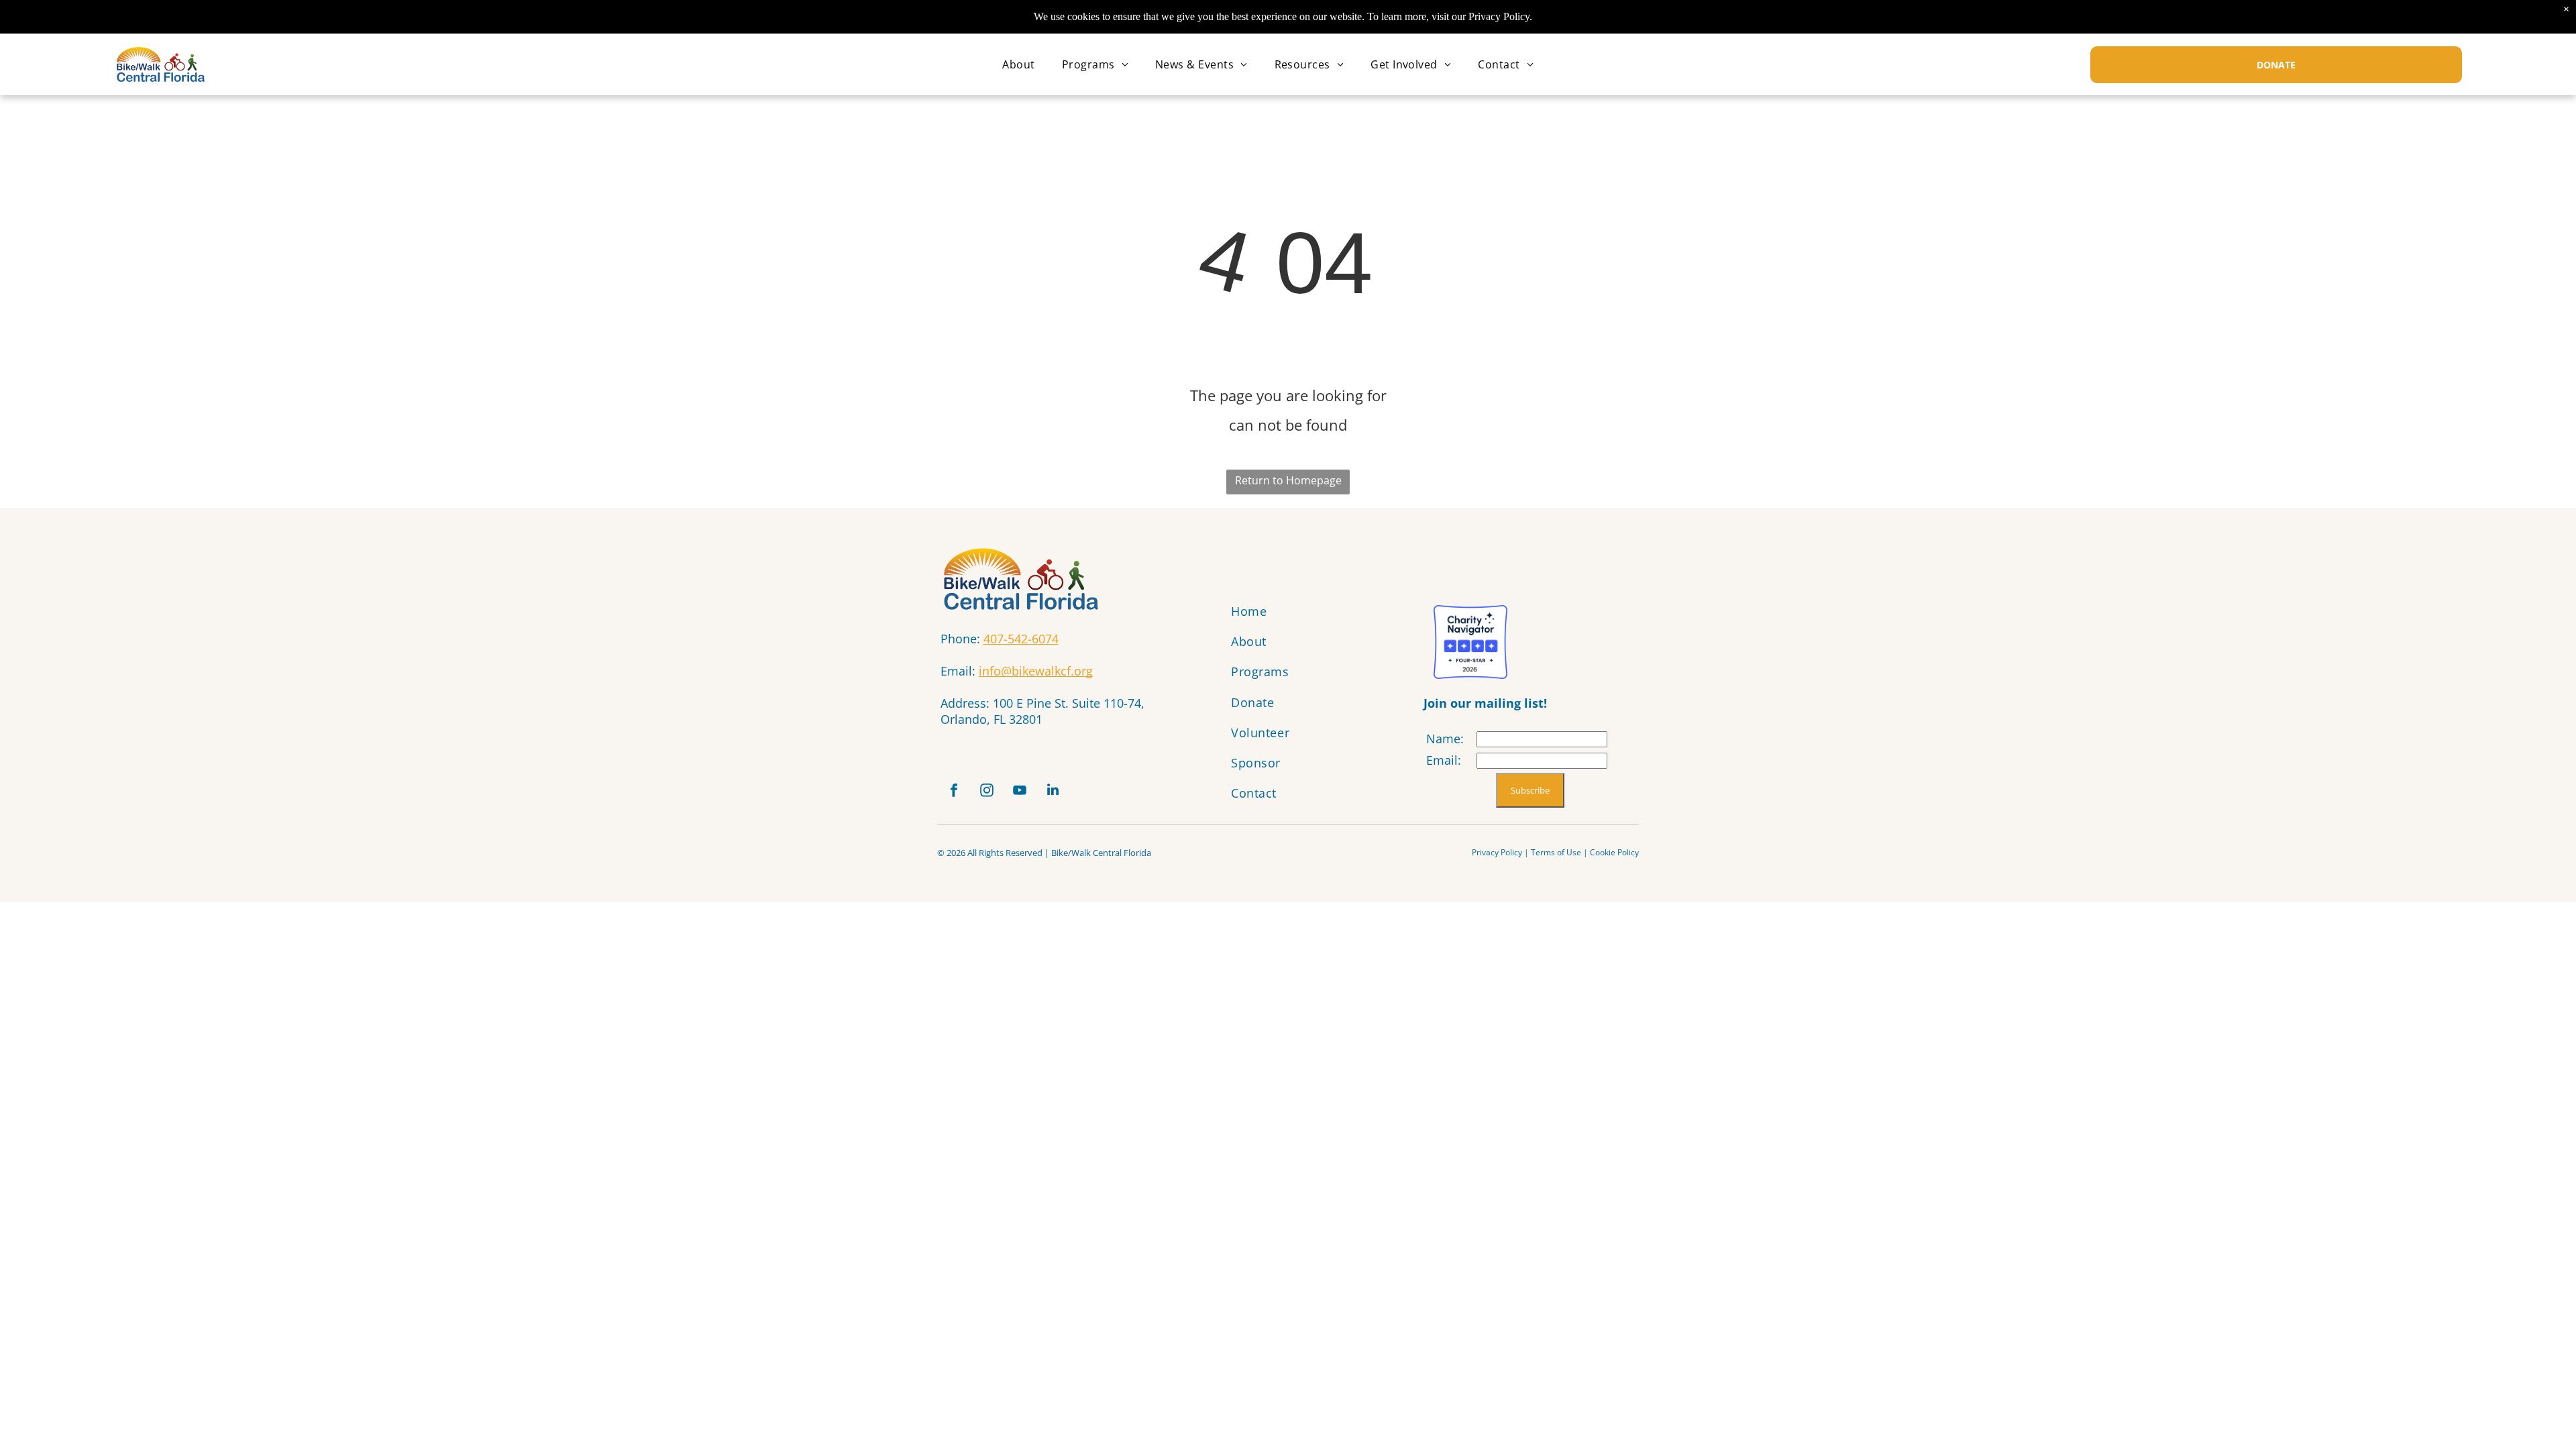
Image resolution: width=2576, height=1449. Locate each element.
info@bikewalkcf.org (1036, 671)
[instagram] (987, 792)
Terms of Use (1556, 852)
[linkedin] (1053, 792)
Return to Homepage (1288, 480)
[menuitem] (1018, 64)
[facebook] (954, 792)
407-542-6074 (1021, 639)
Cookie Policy (1614, 852)
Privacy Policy (1497, 852)
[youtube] (1020, 792)
